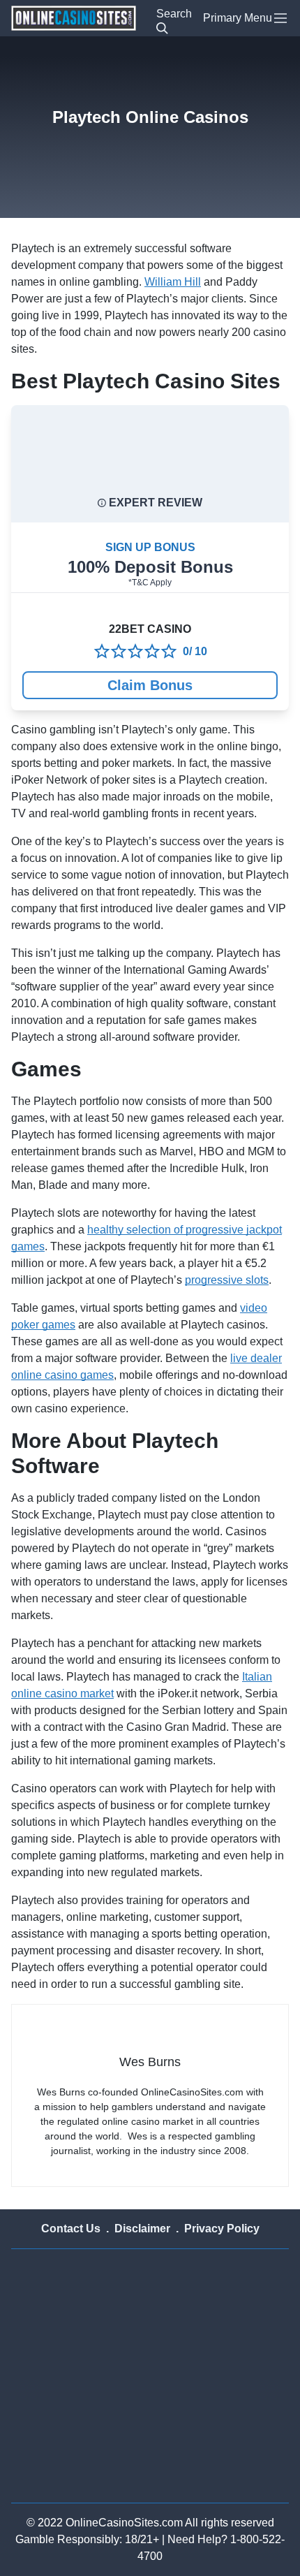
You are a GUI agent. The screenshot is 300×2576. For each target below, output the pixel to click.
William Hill (173, 282)
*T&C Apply (150, 583)
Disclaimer (142, 2229)
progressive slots (227, 1280)
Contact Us (71, 2229)
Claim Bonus (150, 685)
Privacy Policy (222, 2229)
